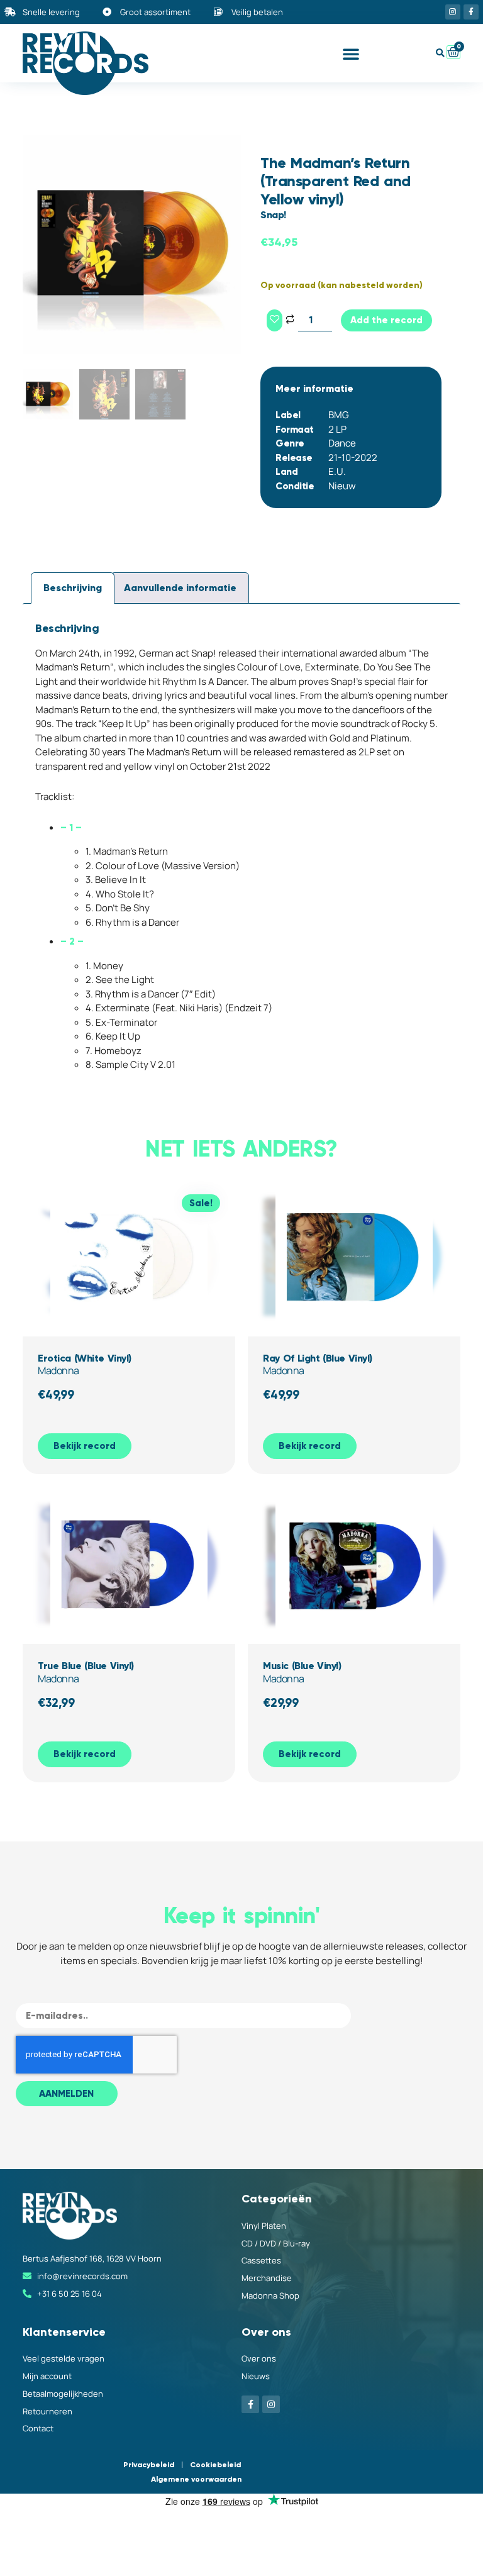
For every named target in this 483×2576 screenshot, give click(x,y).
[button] (351, 53)
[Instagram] (453, 12)
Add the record (386, 320)
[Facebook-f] (471, 12)
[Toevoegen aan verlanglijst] (275, 320)
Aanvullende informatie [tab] (180, 588)
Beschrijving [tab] (73, 588)
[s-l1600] (132, 245)
